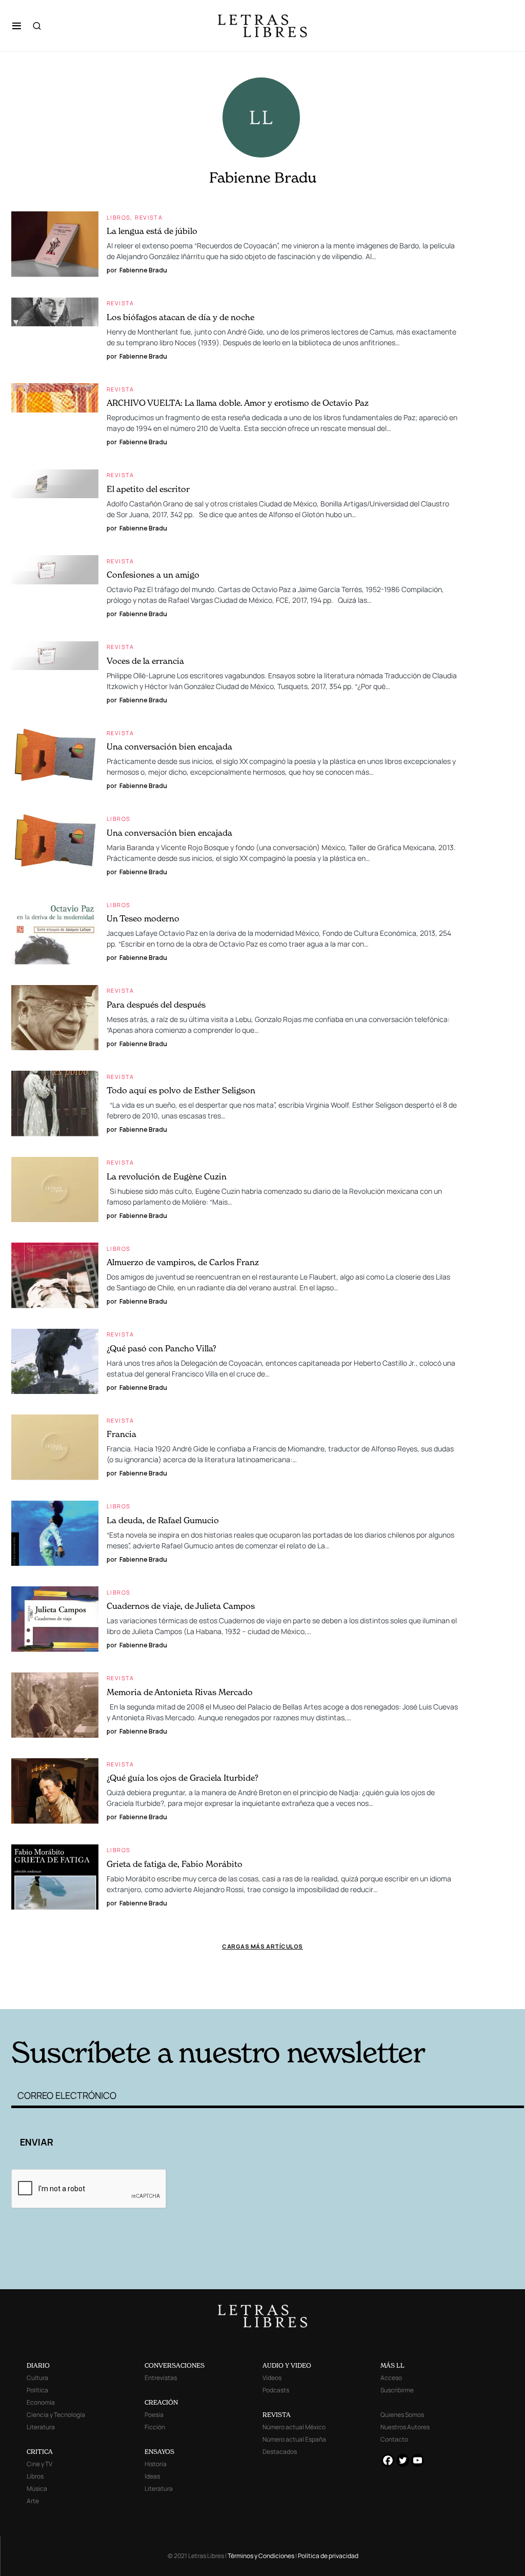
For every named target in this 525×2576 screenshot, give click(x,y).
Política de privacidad (328, 2556)
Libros (118, 217)
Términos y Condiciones (261, 2556)
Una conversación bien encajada (169, 746)
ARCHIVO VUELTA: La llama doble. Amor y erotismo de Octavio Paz (238, 403)
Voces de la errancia (145, 661)
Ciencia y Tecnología (56, 2415)
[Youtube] (418, 2460)
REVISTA (277, 2415)
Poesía (154, 2415)
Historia (156, 2464)
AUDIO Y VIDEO (287, 2365)
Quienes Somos (402, 2415)
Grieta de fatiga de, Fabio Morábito (175, 1864)
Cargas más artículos (262, 1946)
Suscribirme (397, 2390)
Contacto (394, 2439)
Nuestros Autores (405, 2427)
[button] (17, 26)
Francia (122, 1434)
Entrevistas (161, 2378)
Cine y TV (39, 2464)
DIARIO (38, 2365)
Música (37, 2489)
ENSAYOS (159, 2452)
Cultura (37, 2378)
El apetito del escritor (148, 489)
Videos (272, 2378)
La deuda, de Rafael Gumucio (163, 1520)
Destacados (280, 2452)
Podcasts (276, 2390)
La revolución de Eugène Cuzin (167, 1176)
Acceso (391, 2378)
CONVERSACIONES (175, 2365)
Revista (149, 217)
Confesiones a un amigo (153, 575)
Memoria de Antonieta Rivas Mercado (180, 1692)
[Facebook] (388, 2460)
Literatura (41, 2427)
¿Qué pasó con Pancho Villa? (161, 1348)
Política (37, 2390)
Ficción (155, 2427)
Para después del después (156, 1005)
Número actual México (294, 2427)
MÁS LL (392, 2365)
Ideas (152, 2476)
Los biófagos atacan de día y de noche (180, 317)
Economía (41, 2402)
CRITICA (40, 2452)
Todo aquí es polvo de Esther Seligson (181, 1090)
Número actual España (294, 2439)
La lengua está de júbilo (152, 231)
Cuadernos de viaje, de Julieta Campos (181, 1606)
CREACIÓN (161, 2402)
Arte (33, 2501)
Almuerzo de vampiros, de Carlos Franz (183, 1262)
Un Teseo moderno (143, 918)
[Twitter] (403, 2460)
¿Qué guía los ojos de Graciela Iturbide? (183, 1778)
